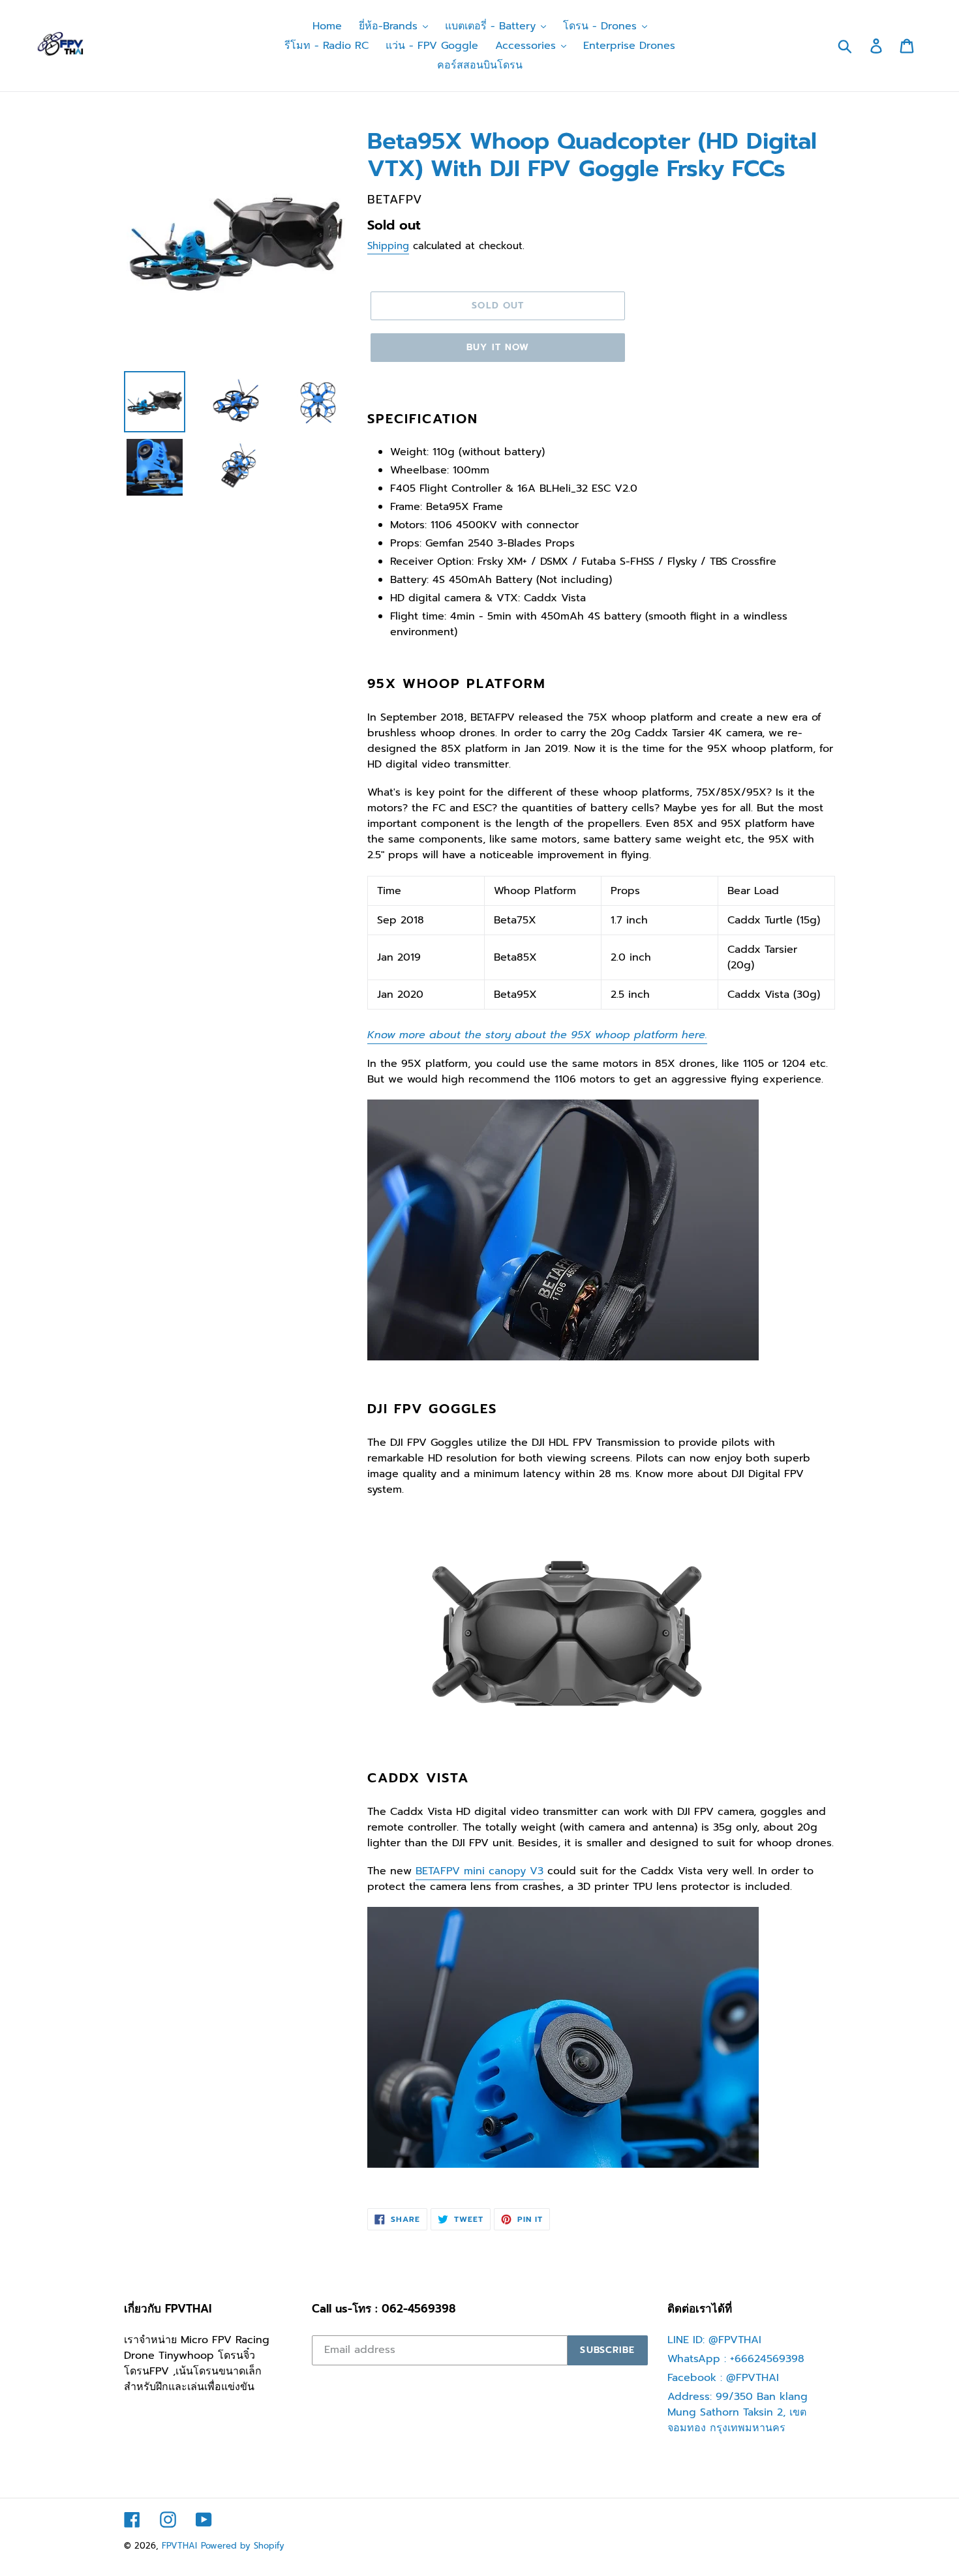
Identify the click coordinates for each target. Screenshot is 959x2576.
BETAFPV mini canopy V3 (479, 1871)
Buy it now (498, 347)
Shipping (388, 246)
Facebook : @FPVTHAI (723, 2378)
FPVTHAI (179, 2546)
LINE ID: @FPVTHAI (714, 2340)
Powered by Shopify (243, 2546)
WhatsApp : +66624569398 (736, 2359)
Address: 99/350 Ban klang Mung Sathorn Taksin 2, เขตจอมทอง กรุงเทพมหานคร (738, 2412)
